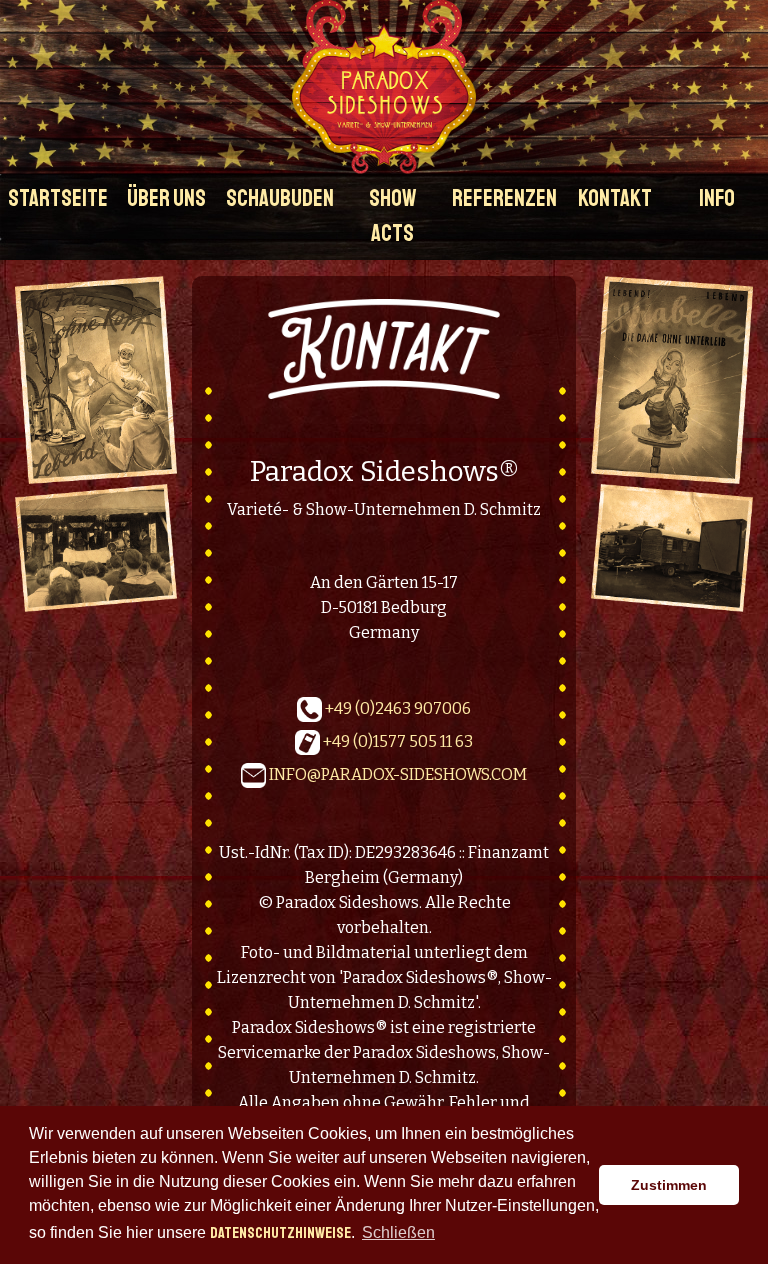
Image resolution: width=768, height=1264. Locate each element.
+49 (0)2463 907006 (396, 707)
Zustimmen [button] (669, 1185)
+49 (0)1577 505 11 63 (396, 740)
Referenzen (504, 198)
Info (717, 198)
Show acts (393, 216)
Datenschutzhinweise (280, 1233)
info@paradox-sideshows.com (398, 773)
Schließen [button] (398, 1232)
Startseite (58, 198)
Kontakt (615, 198)
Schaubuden (280, 198)
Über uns (166, 198)
